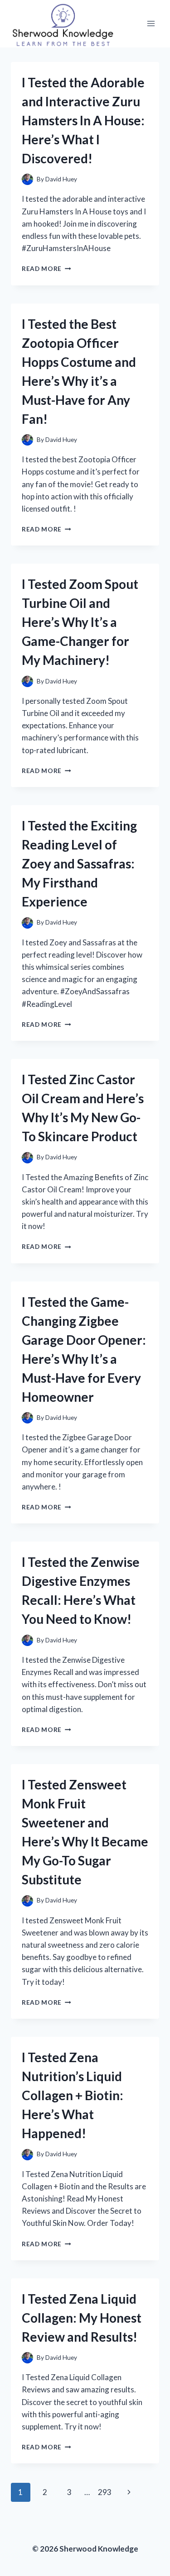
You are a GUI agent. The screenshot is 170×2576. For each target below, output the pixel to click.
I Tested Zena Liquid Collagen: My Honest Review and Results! (82, 2318)
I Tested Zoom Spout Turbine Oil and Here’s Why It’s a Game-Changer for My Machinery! (80, 622)
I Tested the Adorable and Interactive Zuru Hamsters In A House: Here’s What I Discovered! (83, 120)
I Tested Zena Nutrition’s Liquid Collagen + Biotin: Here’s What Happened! (73, 2095)
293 (105, 2492)
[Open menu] (151, 24)
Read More (46, 269)
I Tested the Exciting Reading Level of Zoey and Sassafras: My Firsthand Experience (79, 863)
